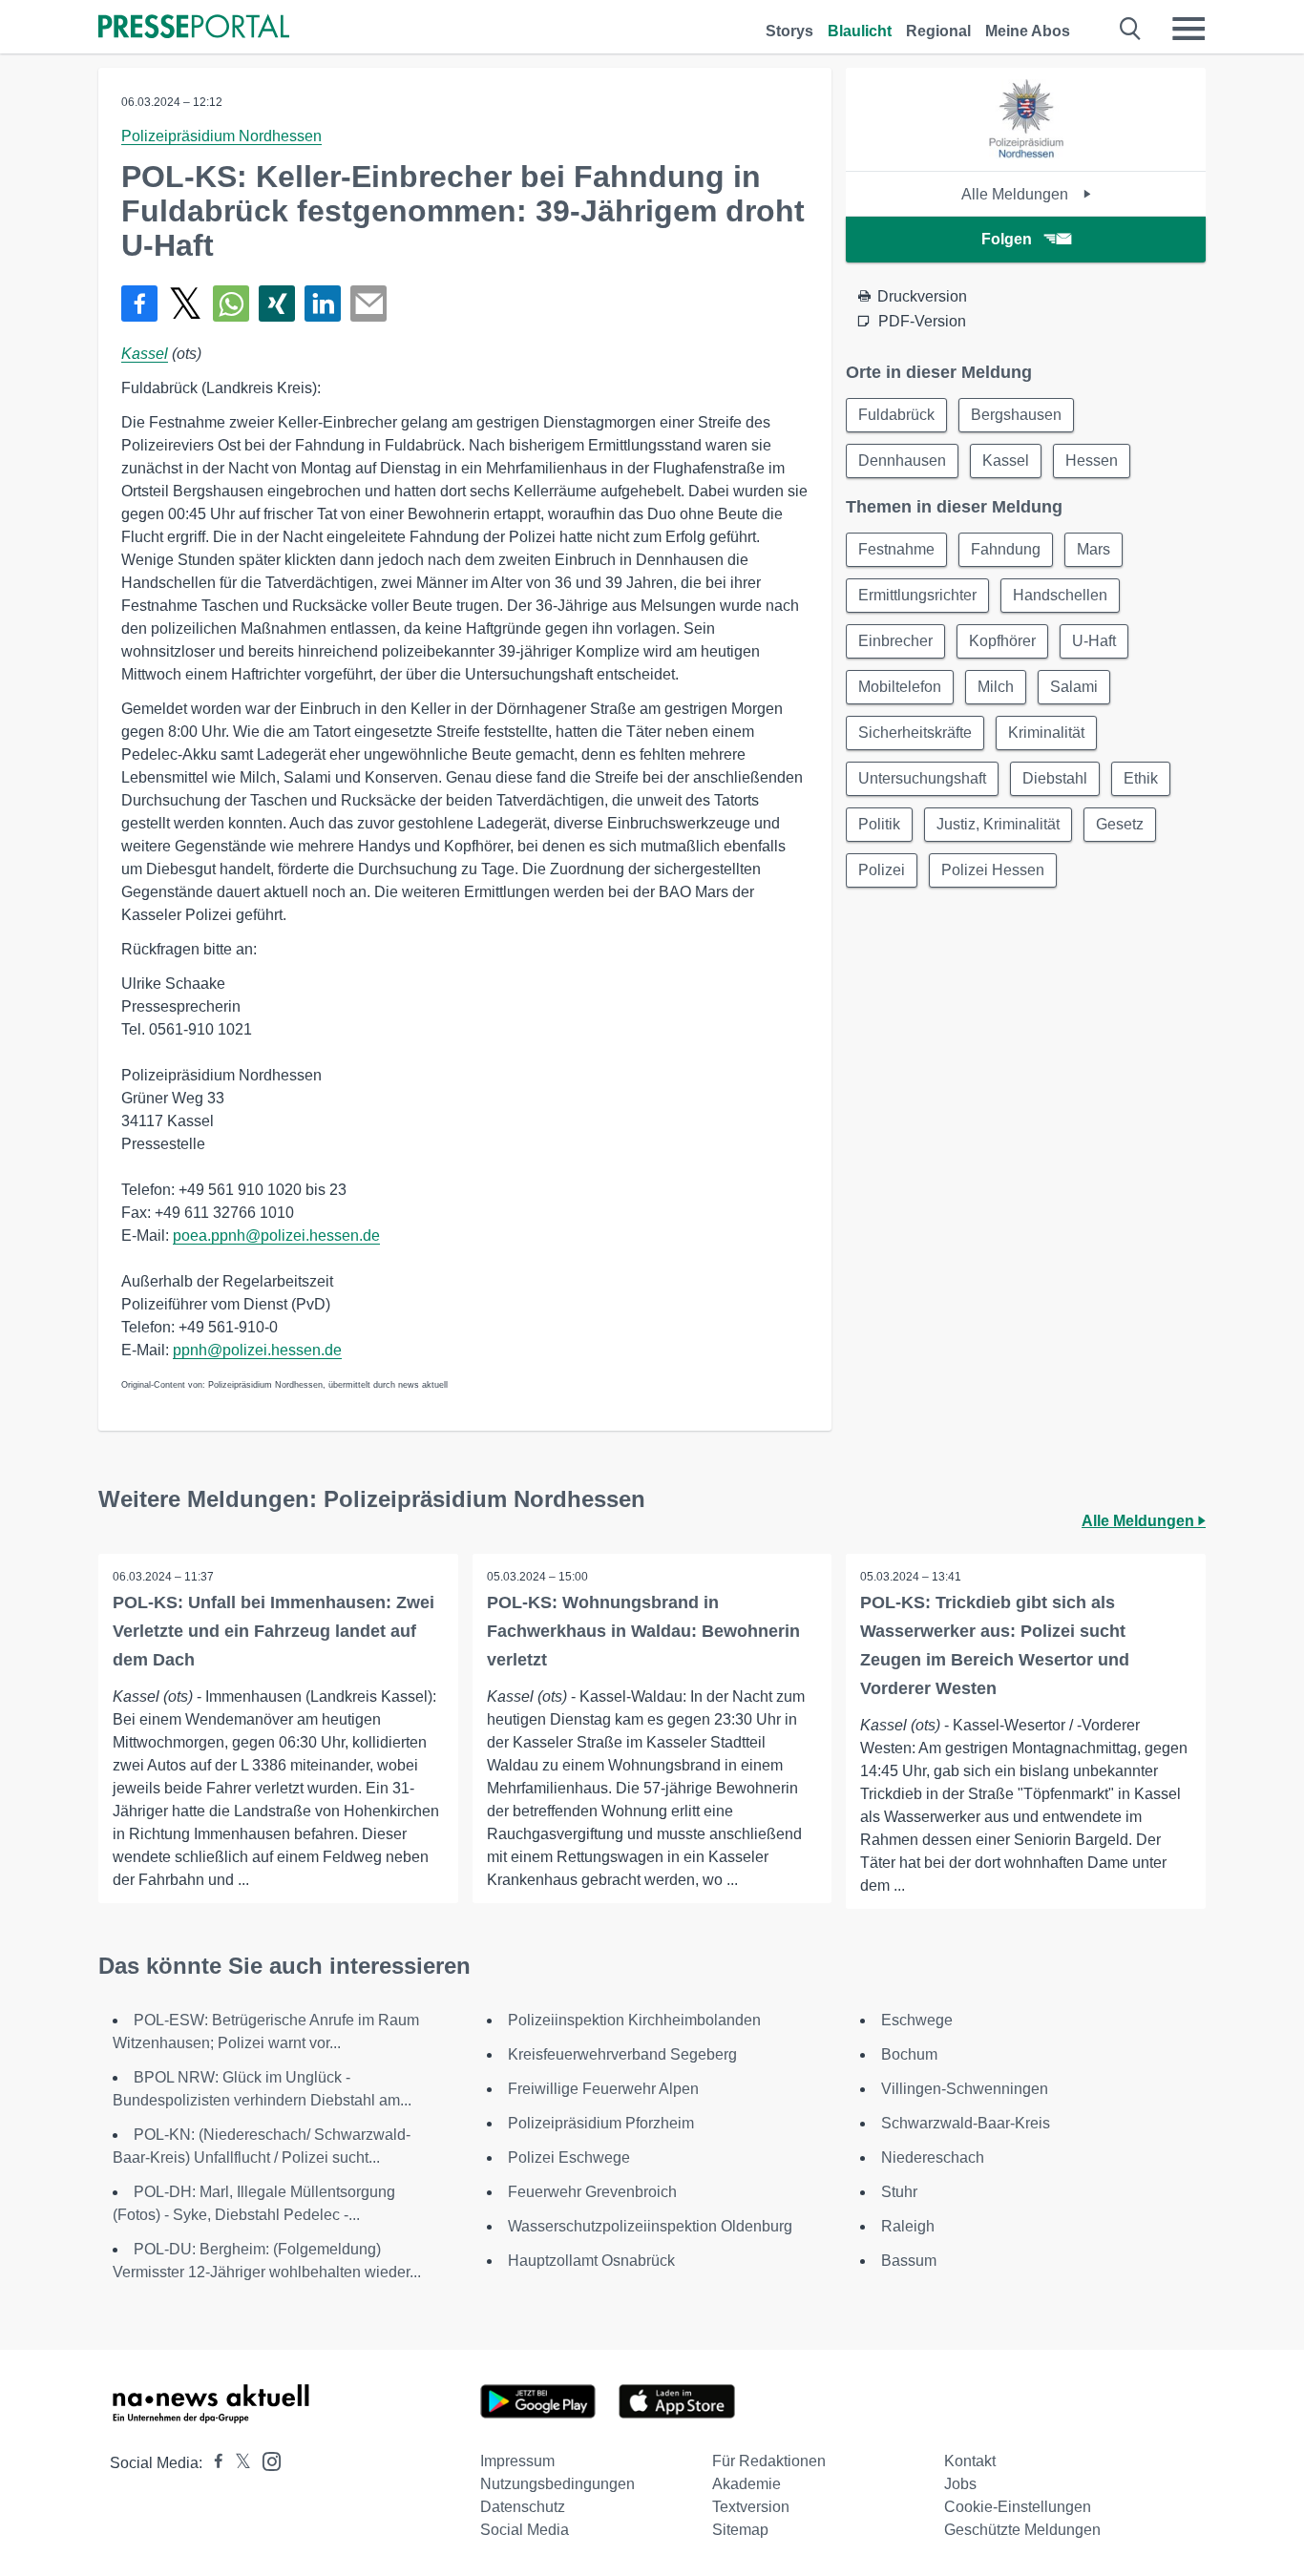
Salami (1074, 687)
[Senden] (368, 304)
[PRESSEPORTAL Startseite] (194, 28)
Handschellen (1060, 595)
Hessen (1092, 461)
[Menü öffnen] (1188, 29)
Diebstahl (1055, 778)
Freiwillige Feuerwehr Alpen (603, 2089)
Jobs (960, 2484)
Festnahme (896, 549)
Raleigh (908, 2226)
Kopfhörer (1002, 641)
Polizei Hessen (993, 870)
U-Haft (1094, 641)
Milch (996, 687)
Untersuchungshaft (922, 778)
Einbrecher (895, 641)
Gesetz (1120, 824)
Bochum (909, 2054)
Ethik (1141, 778)
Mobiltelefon (900, 687)
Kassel (145, 354)
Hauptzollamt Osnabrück (591, 2261)
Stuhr (899, 2192)
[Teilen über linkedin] (323, 304)
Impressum (517, 2461)
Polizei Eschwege (569, 2157)
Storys (789, 31)
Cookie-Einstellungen (1018, 2507)
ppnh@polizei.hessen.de (257, 1350)
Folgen (1007, 239)
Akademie (747, 2484)
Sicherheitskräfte (915, 733)
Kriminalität (1046, 733)
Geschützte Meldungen (1022, 2530)
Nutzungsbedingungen (557, 2484)
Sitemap (740, 2530)
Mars (1094, 549)
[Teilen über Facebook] (139, 304)
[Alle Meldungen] (1026, 154)
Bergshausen (1016, 415)
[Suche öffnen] (1131, 29)
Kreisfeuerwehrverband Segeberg (622, 2054)
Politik (879, 824)
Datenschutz (523, 2507)
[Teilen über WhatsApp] (231, 304)
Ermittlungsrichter (917, 595)
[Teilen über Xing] (277, 304)
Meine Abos (1028, 31)
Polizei (882, 870)
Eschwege (917, 2020)
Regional (938, 31)
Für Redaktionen (769, 2461)
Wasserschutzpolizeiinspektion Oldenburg (650, 2226)
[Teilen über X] (185, 304)
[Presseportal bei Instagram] (266, 2460)
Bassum (909, 2261)
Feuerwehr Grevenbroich (592, 2192)
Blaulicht (860, 31)
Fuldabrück (896, 415)
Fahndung (1006, 549)
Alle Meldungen (1017, 194)
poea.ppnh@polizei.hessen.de (276, 1236)
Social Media (525, 2530)
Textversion (751, 2507)
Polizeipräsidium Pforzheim (601, 2123)
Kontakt (970, 2461)
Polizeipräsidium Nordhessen (221, 136)
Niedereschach (933, 2157)
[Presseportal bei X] (237, 2463)
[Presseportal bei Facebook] (213, 2463)
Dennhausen (902, 461)
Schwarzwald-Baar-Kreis (966, 2123)
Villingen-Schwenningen (965, 2089)
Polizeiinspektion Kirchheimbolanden (634, 2020)
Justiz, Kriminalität (998, 824)
